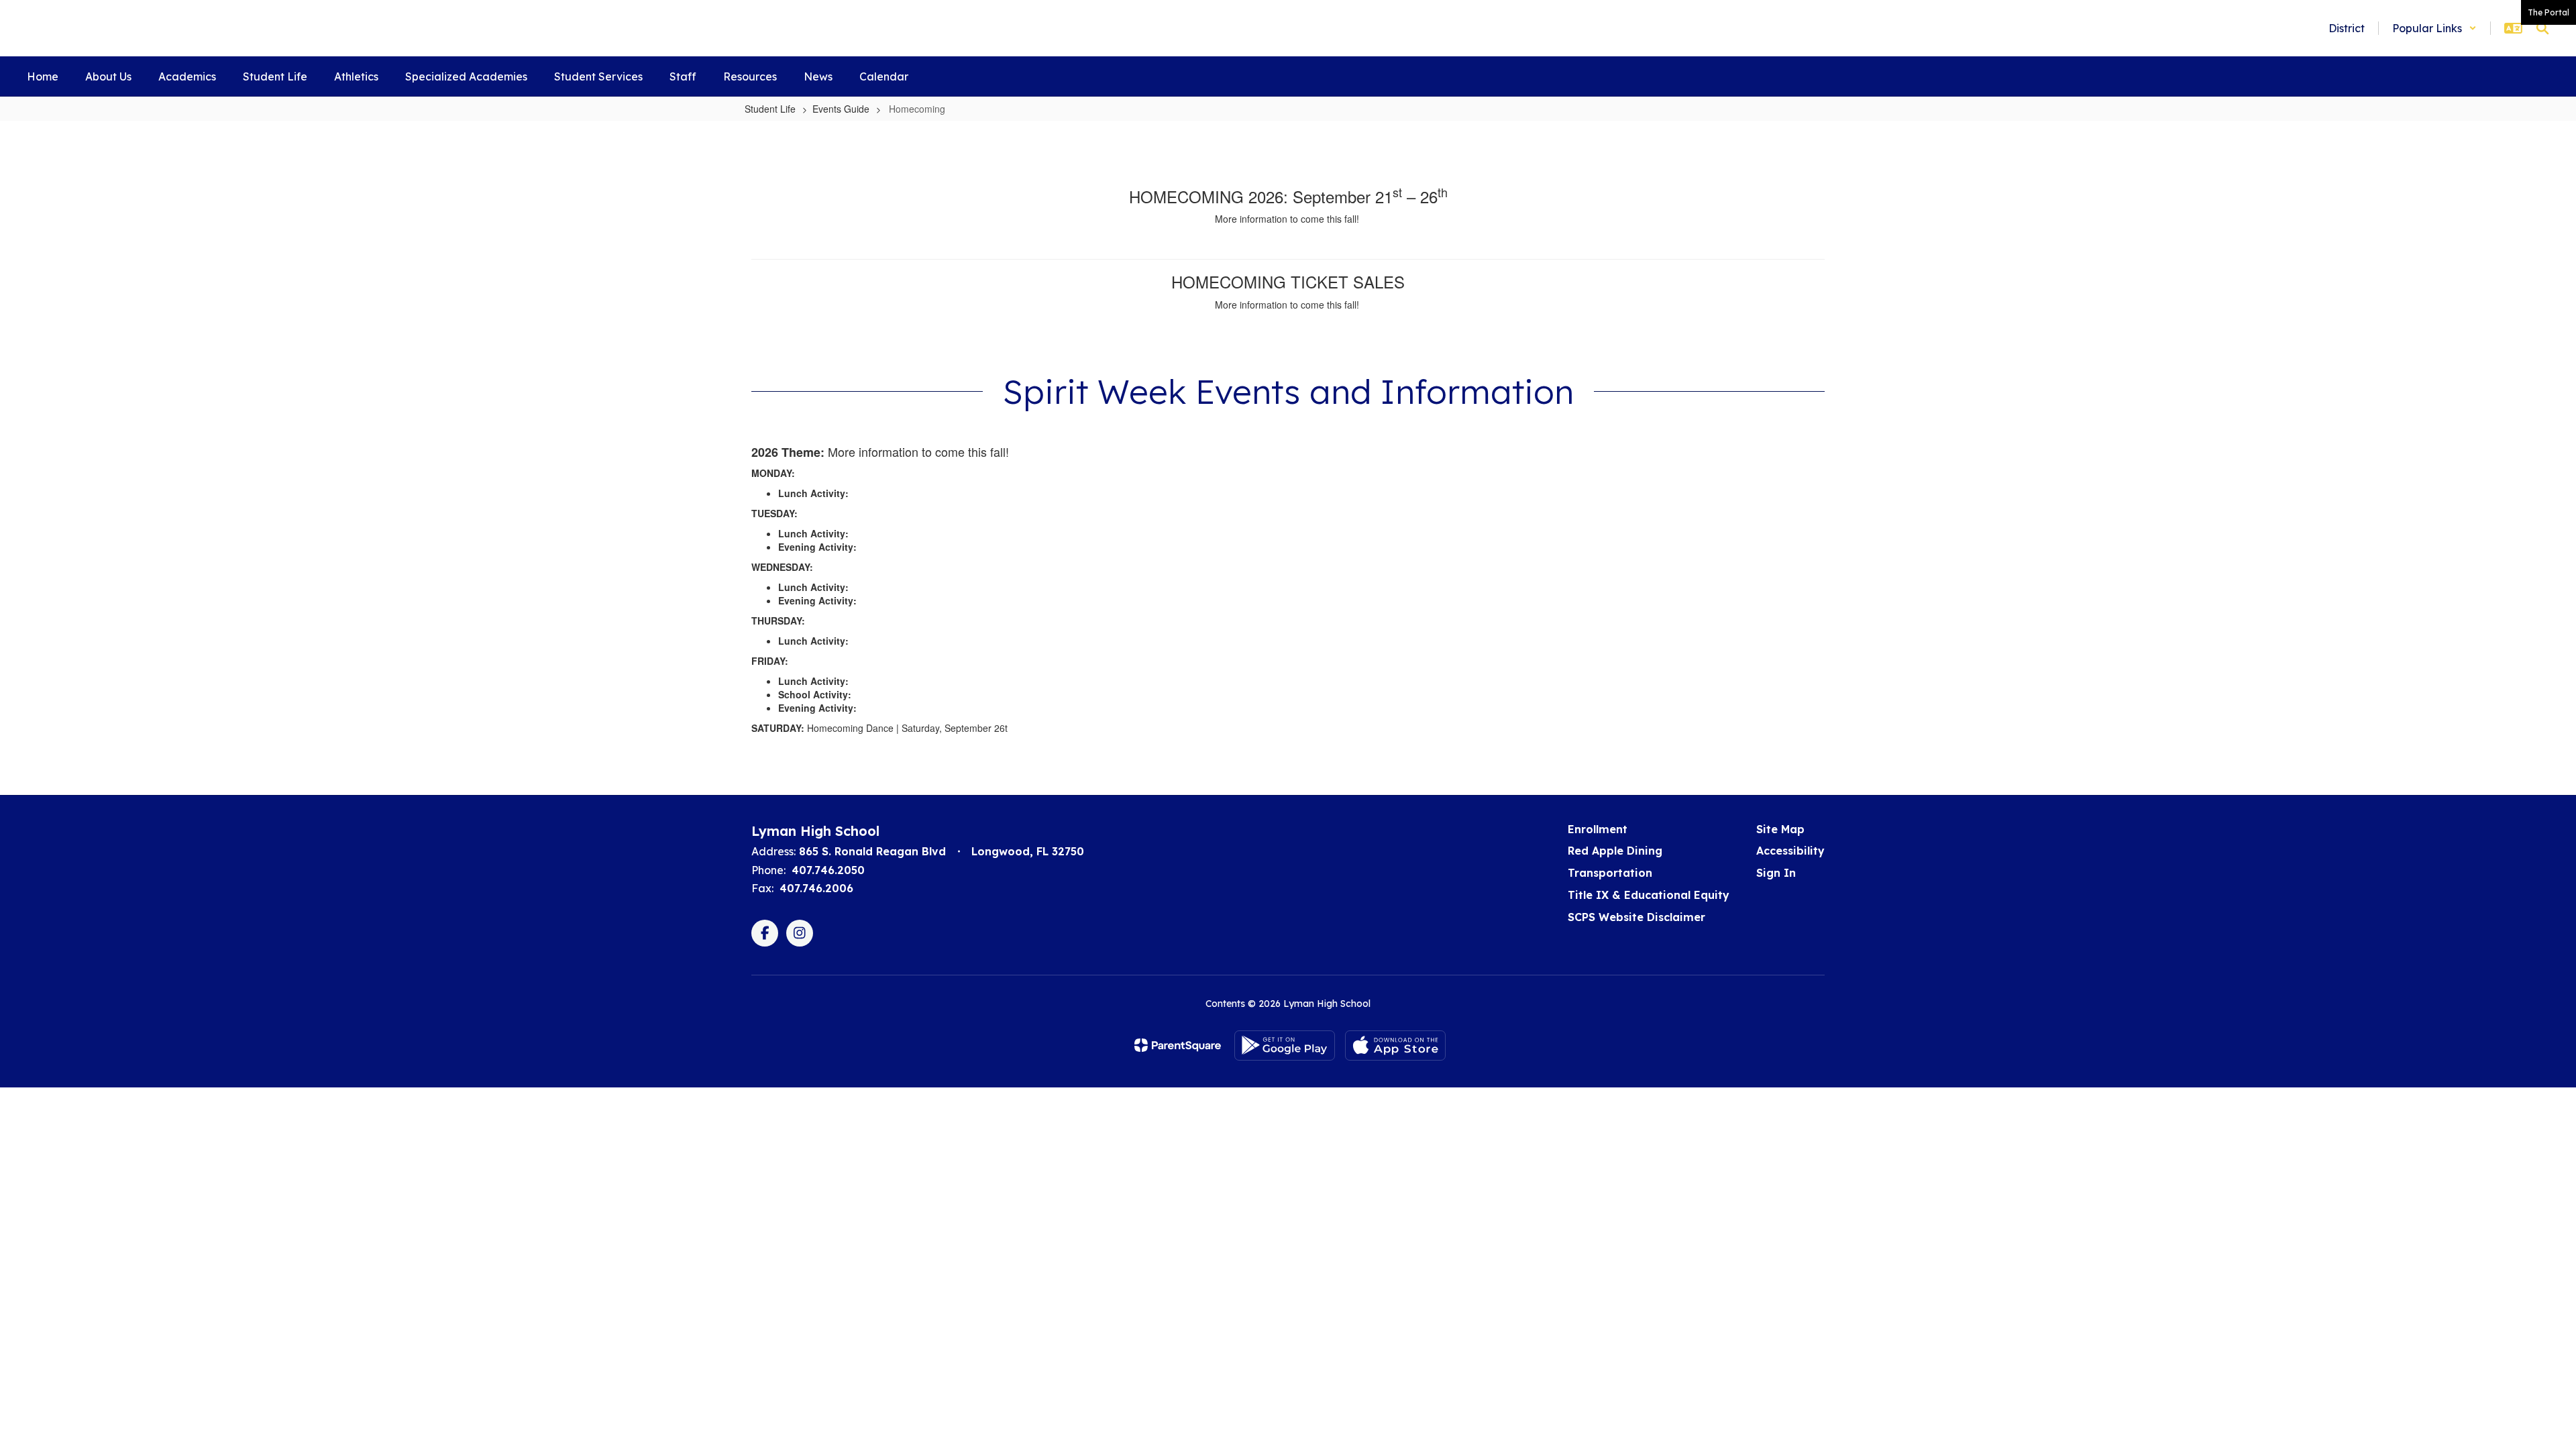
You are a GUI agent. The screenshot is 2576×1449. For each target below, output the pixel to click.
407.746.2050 (828, 870)
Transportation (1610, 873)
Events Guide (841, 109)
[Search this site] (2542, 28)
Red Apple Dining (1615, 851)
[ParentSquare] (1178, 1045)
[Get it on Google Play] (1285, 1045)
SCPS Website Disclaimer (1636, 917)
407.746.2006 (816, 888)
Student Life (770, 109)
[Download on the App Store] (1395, 1045)
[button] (2434, 28)
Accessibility (1790, 851)
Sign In (1776, 873)
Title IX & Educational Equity (1649, 895)
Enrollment (1598, 829)
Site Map (1780, 829)
